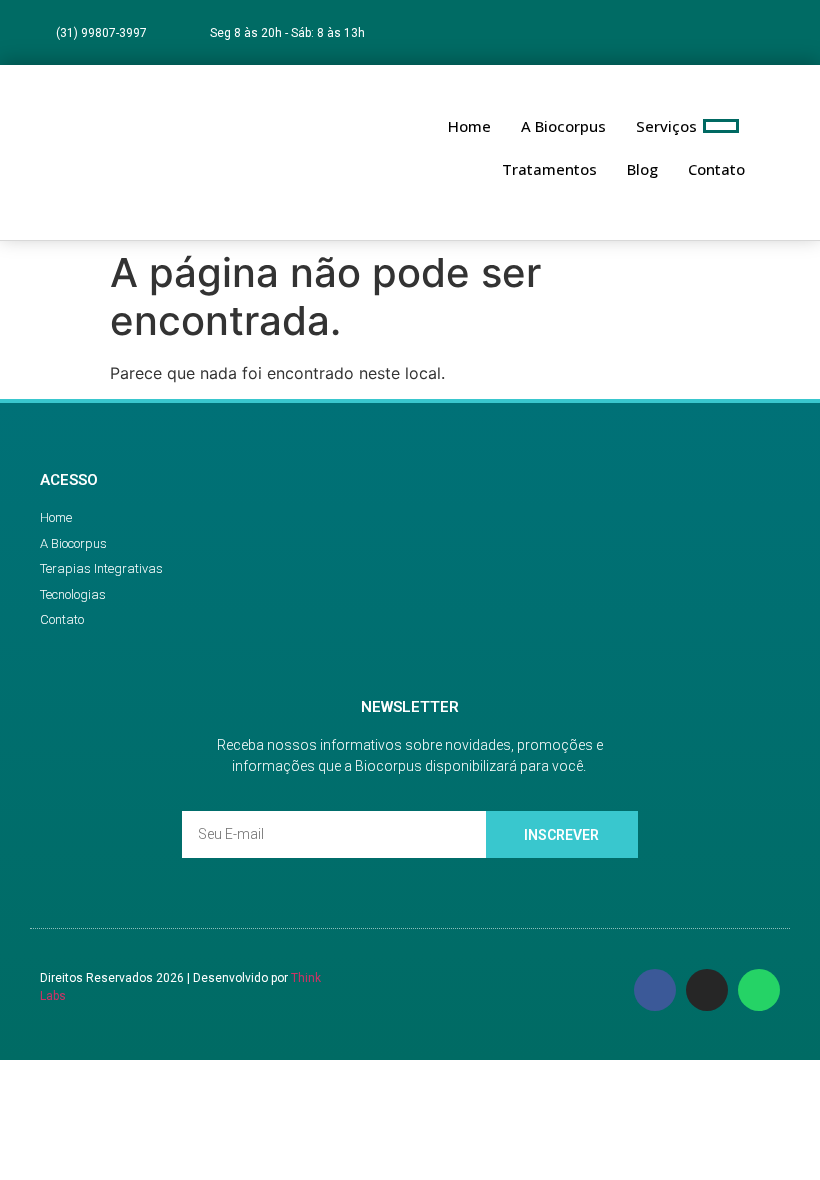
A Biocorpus (563, 126)
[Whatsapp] (780, 32)
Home (469, 126)
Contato (716, 169)
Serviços (666, 126)
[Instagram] (741, 32)
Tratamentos (549, 169)
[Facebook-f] (701, 32)
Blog (642, 169)
